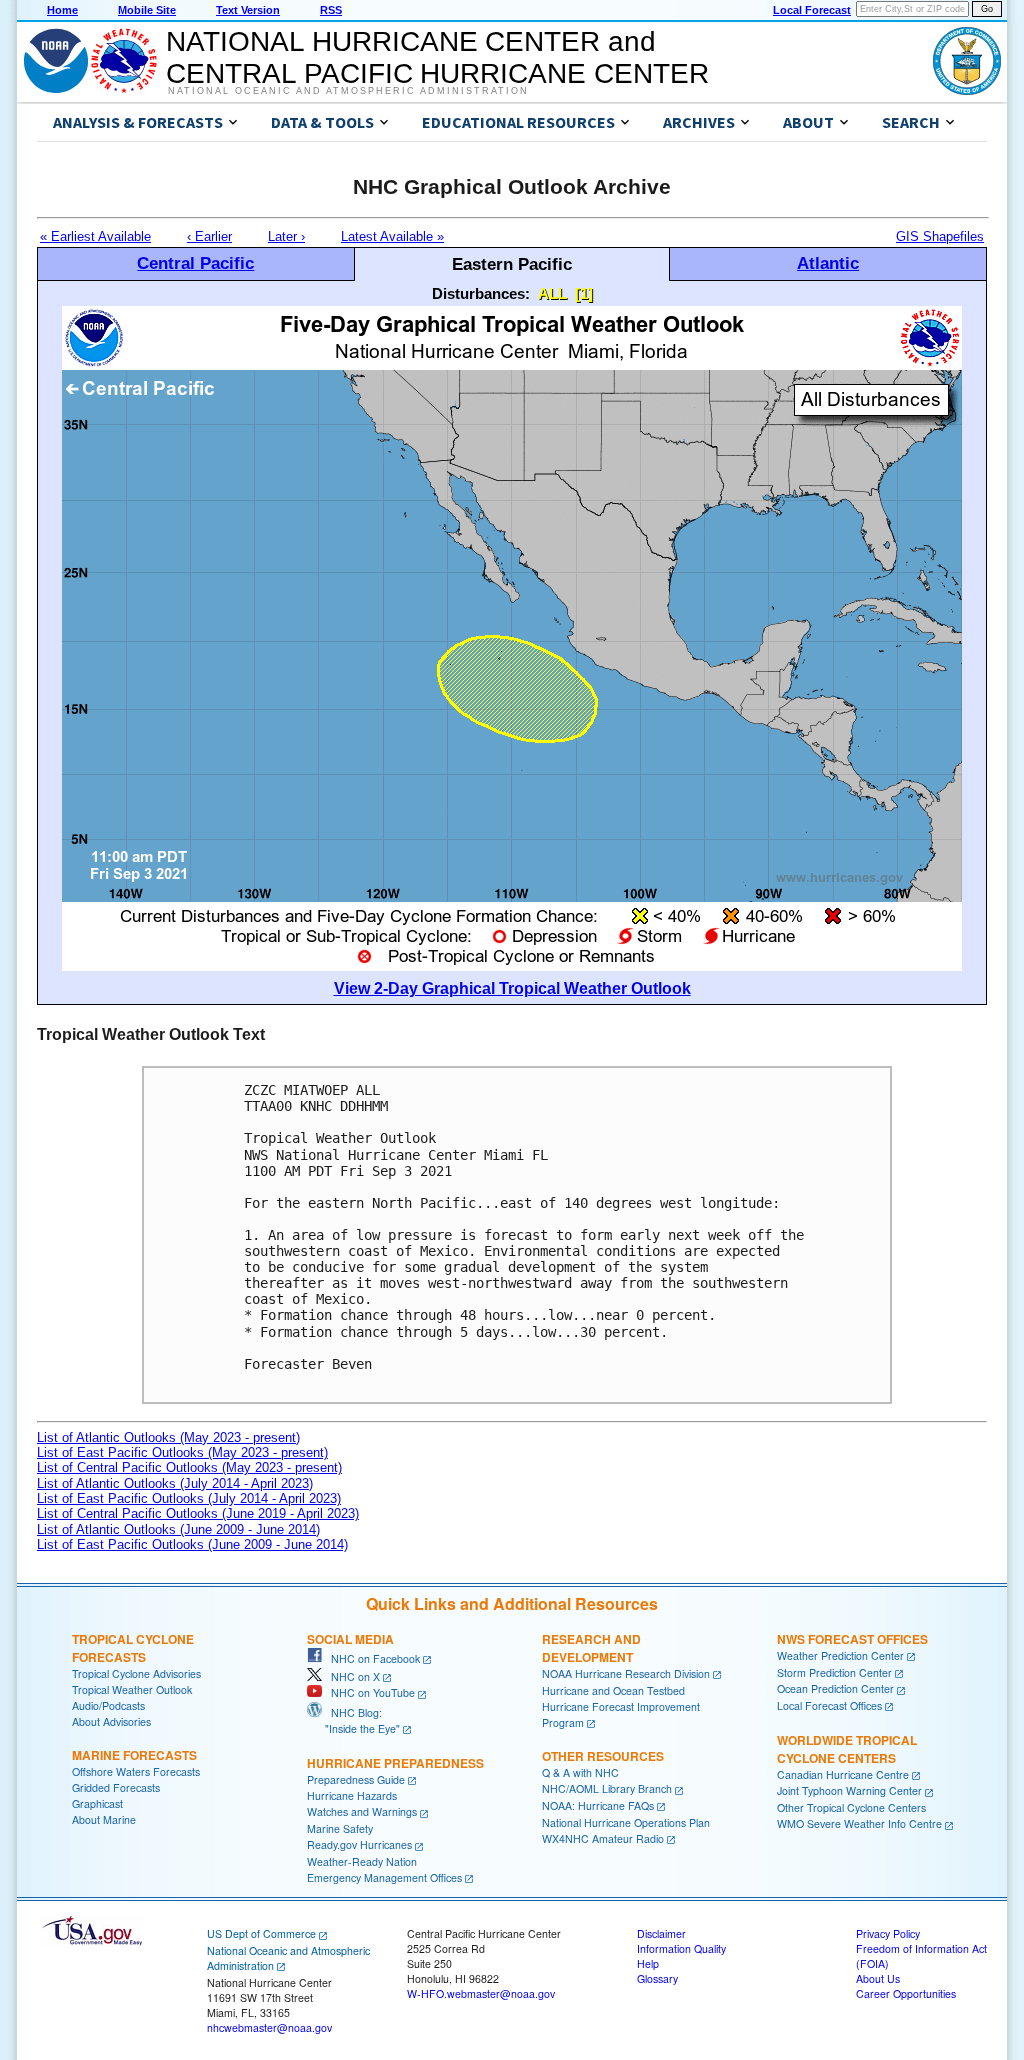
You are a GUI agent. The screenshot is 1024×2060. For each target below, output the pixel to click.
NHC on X (351, 1676)
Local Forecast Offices (829, 1705)
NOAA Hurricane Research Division (626, 1673)
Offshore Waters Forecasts (136, 1771)
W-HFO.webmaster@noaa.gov (481, 1993)
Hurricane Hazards (352, 1795)
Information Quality (681, 1948)
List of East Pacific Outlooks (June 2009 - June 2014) (192, 1544)
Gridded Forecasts (116, 1787)
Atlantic (828, 263)
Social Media (350, 1639)
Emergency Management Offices (384, 1877)
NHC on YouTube (368, 1692)
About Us (878, 1978)
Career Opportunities (906, 1993)
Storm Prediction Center (834, 1672)
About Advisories (111, 1721)
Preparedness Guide (356, 1779)
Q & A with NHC (580, 1772)
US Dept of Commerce (261, 1933)
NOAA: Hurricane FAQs (598, 1805)
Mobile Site (147, 10)
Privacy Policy (888, 1933)
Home (62, 10)
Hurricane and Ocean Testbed (613, 1690)
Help (648, 1963)
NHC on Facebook (371, 1658)
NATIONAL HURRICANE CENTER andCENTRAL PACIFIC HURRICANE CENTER (437, 57)
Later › (286, 236)
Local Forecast (812, 10)
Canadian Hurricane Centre (843, 1774)
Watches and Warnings (362, 1811)
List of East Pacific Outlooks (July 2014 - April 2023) (189, 1498)
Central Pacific (195, 263)
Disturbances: (481, 293)
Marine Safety (340, 1828)
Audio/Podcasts (108, 1705)
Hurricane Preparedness (395, 1763)
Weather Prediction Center (840, 1655)
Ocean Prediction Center (835, 1688)
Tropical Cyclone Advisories (136, 1673)
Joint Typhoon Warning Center (849, 1790)
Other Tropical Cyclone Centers (851, 1807)
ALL (552, 293)
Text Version (248, 10)
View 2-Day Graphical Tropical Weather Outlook (512, 988)
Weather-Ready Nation (362, 1861)
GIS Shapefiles (940, 236)
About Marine (104, 1819)
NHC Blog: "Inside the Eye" (353, 1720)
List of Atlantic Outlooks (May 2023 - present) (168, 1437)
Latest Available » (392, 236)
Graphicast (97, 1803)
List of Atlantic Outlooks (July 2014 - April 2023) (175, 1483)
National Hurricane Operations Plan (626, 1822)
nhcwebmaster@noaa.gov (269, 2027)
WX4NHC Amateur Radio (603, 1838)
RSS (331, 10)
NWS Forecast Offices (852, 1639)
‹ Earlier (209, 236)
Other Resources (603, 1756)
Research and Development (591, 1648)
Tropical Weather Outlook (132, 1689)
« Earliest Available (95, 236)
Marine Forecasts (134, 1755)
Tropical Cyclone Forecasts (133, 1648)
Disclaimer (661, 1933)
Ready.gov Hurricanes (359, 1844)
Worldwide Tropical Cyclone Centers (847, 1749)
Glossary (657, 1978)
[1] (584, 293)
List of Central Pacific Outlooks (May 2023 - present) (189, 1467)
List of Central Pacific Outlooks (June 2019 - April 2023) (198, 1513)
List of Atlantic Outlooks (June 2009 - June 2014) (178, 1529)
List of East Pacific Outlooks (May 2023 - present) (182, 1452)
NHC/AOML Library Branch (607, 1788)
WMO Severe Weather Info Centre (859, 1823)
